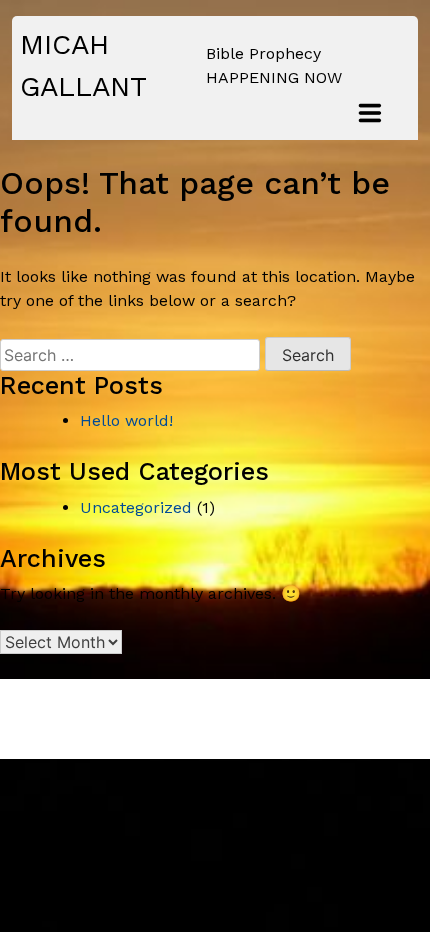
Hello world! (126, 420)
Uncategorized (136, 507)
